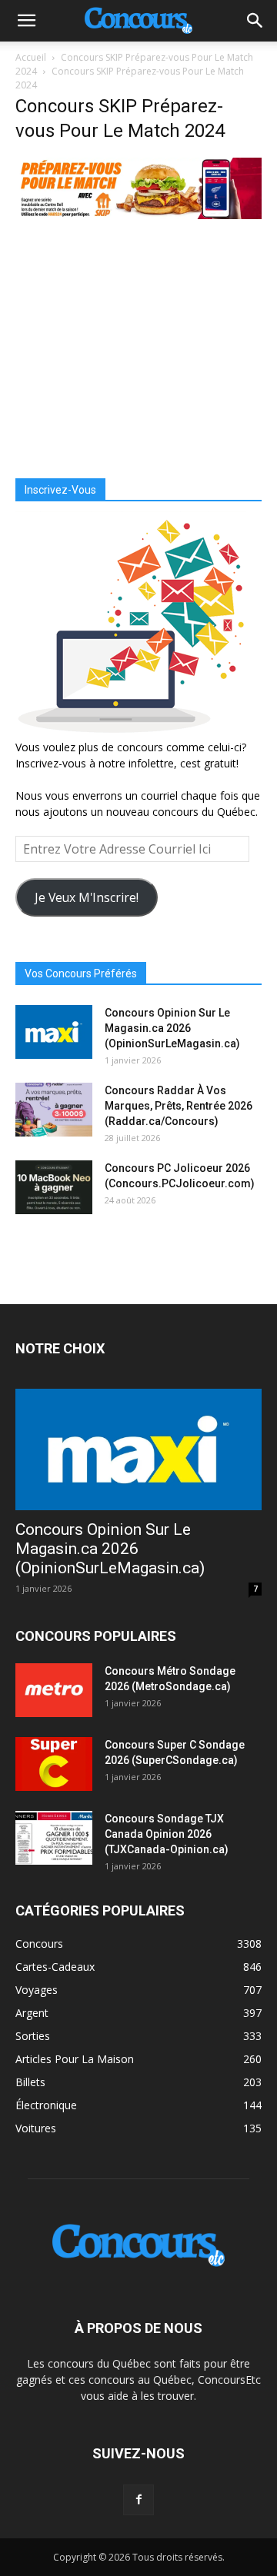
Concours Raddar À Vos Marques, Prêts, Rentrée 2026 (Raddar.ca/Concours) (179, 1106)
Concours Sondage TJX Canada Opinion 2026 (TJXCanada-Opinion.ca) (167, 1834)
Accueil (31, 57)
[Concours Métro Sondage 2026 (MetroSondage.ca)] (54, 1690)
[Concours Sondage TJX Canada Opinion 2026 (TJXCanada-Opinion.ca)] (54, 1838)
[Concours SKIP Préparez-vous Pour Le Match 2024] (138, 215)
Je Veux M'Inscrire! (87, 897)
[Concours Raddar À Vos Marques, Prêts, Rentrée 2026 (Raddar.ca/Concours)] (54, 1110)
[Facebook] (138, 2500)
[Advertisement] (138, 348)
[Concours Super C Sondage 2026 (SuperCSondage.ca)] (54, 1764)
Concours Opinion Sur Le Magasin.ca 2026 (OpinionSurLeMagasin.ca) (172, 1028)
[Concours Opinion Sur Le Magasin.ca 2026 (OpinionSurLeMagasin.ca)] (54, 1032)
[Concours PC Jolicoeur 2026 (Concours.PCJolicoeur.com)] (54, 1187)
